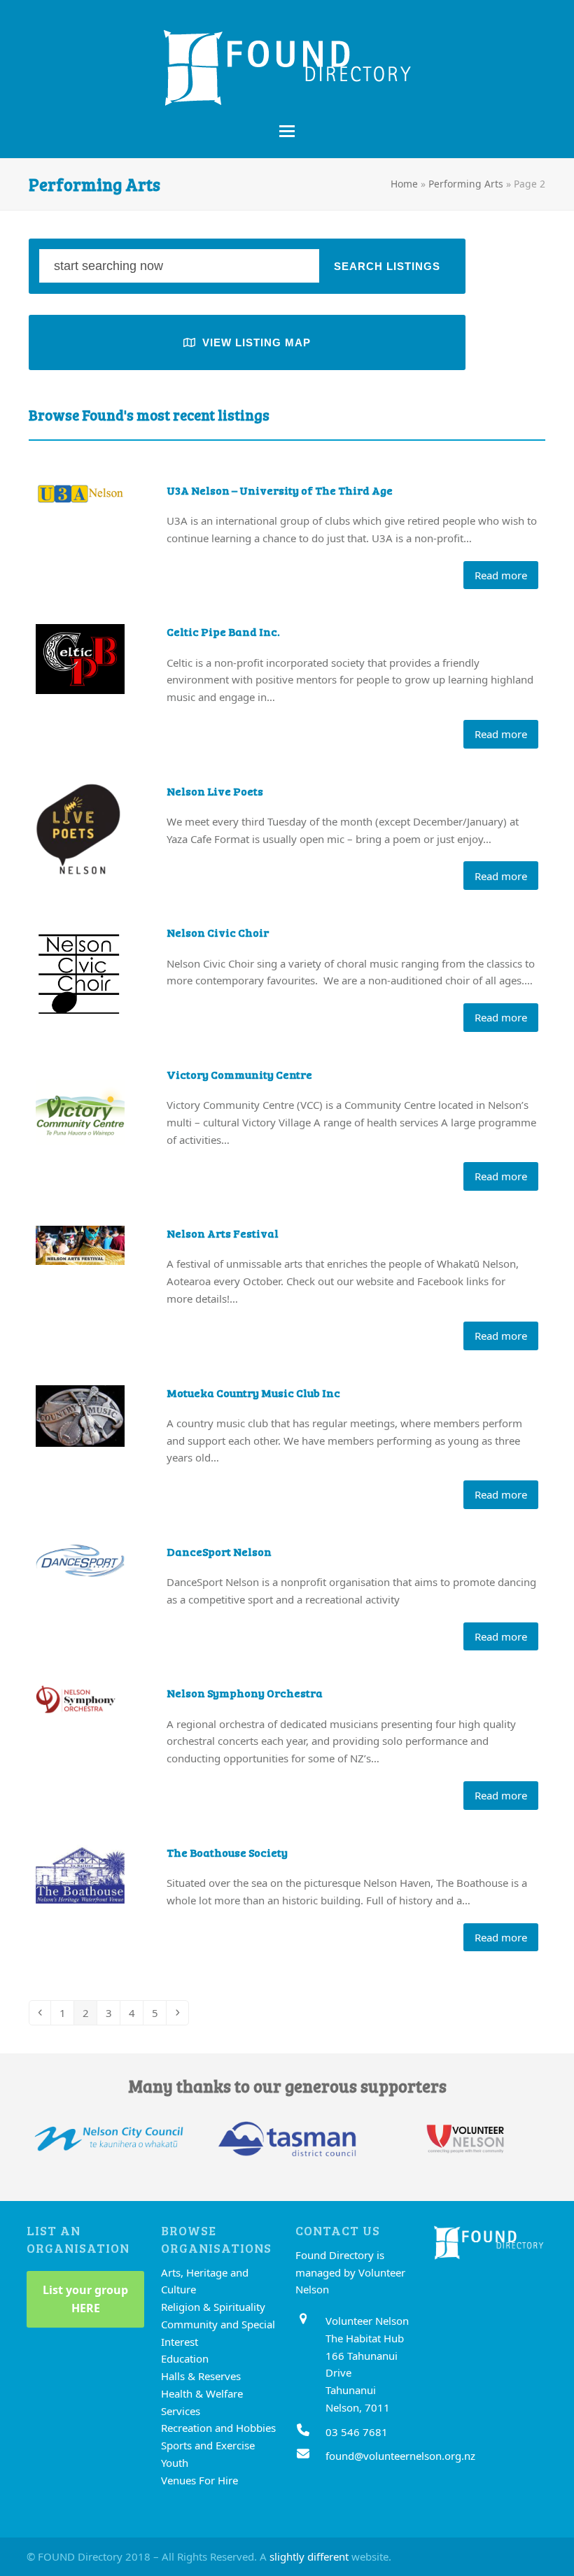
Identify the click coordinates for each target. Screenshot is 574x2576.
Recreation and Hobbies (218, 2428)
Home (404, 184)
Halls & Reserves (201, 2376)
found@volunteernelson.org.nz (400, 2456)
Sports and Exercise (208, 2445)
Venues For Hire (199, 2480)
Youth (175, 2463)
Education (185, 2358)
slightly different (309, 2556)
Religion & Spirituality (213, 2307)
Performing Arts (466, 184)
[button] (287, 131)
